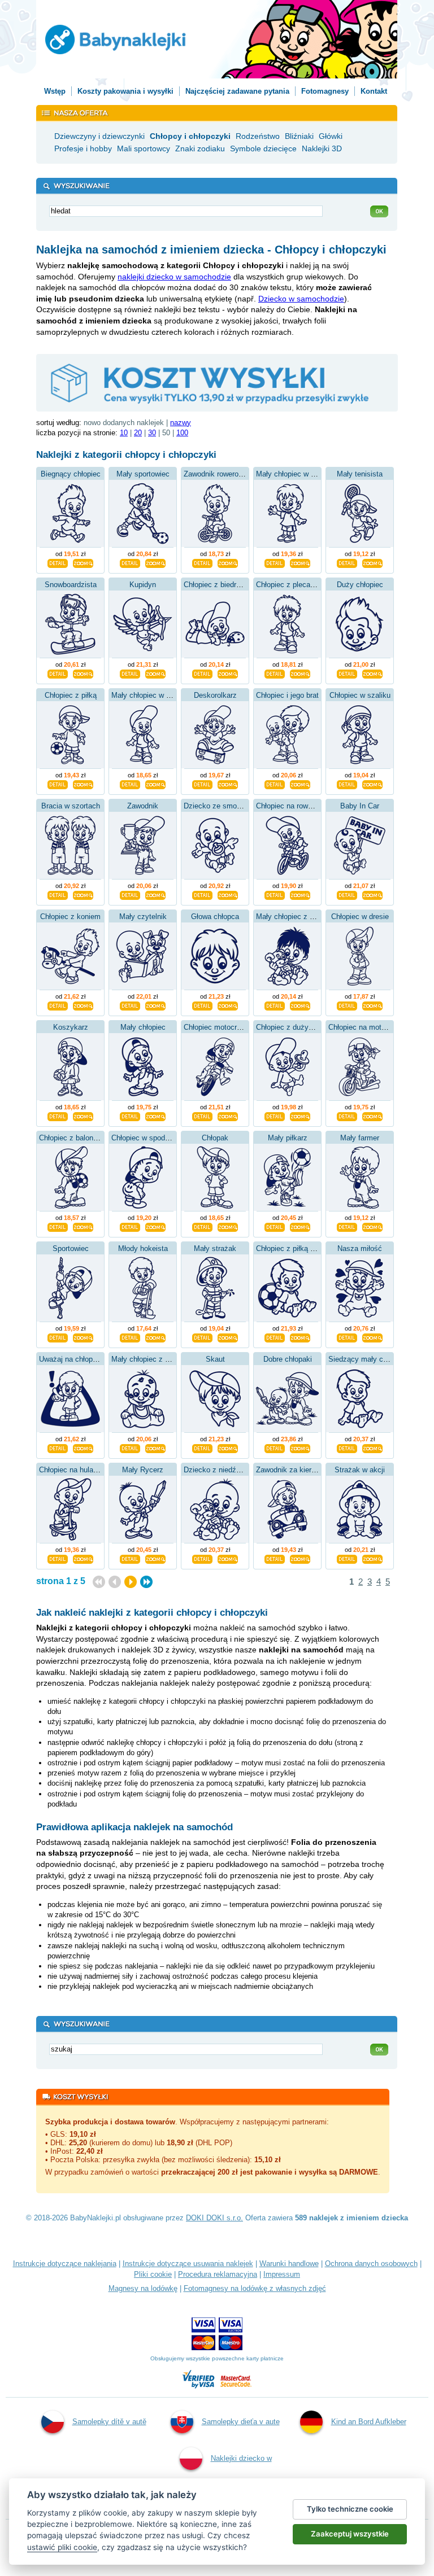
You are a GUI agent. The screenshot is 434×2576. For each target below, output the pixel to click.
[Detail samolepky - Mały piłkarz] (275, 1226)
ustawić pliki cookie (62, 2547)
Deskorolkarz (215, 695)
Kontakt (374, 91)
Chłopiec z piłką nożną (293, 1248)
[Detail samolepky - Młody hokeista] (130, 1337)
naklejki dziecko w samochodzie (174, 277)
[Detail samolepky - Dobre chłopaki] (275, 1447)
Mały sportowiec (143, 474)
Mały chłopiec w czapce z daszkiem (171, 695)
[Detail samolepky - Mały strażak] (202, 1337)
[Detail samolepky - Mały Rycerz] (130, 1558)
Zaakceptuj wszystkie (350, 2534)
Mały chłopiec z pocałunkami (159, 1359)
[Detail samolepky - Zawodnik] (130, 894)
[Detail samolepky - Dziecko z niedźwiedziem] (202, 1558)
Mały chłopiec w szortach (298, 474)
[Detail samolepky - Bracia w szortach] (58, 894)
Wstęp (55, 91)
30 (152, 433)
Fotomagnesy (325, 91)
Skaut (215, 1359)
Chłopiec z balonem (71, 1138)
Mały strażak (215, 1248)
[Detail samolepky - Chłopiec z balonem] (58, 1226)
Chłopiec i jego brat (287, 695)
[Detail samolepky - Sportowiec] (58, 1337)
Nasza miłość (360, 1248)
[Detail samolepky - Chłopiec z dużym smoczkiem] (275, 1116)
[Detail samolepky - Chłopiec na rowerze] (275, 894)
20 (138, 433)
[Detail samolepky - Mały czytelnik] (130, 1005)
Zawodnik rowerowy (216, 474)
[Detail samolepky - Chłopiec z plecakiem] (275, 673)
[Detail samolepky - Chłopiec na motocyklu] (347, 1116)
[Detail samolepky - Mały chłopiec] (130, 1116)
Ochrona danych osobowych (371, 2264)
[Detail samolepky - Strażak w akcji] (347, 1558)
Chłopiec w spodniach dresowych (166, 1138)
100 (182, 433)
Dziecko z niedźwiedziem (225, 1470)
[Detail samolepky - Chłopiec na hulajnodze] (58, 1558)
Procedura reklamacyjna (218, 2274)
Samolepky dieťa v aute (241, 2422)
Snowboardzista (71, 585)
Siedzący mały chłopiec (367, 1359)
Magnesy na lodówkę (143, 2288)
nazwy (181, 423)
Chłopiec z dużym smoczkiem (305, 1027)
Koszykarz (71, 1027)
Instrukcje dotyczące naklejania (65, 2264)
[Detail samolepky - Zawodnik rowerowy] (202, 562)
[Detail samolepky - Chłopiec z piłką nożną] (275, 1337)
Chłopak (215, 1138)
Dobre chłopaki (288, 1359)
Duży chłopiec (360, 585)
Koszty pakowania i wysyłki (125, 91)
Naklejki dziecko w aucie (241, 2477)
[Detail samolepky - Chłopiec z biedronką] (202, 673)
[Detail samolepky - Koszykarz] (58, 1116)
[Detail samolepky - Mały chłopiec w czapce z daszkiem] (130, 784)
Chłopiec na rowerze (289, 806)
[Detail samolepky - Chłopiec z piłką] (58, 784)
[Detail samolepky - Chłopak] (202, 1226)
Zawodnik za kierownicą (295, 1470)
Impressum (282, 2274)
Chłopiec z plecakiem (291, 585)
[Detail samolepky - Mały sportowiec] (130, 562)
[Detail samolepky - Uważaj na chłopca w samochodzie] (58, 1447)
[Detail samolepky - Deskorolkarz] (202, 784)
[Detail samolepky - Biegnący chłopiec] (58, 562)
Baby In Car (360, 806)
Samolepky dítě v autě (109, 2422)
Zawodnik (143, 806)
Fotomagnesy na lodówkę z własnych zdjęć (255, 2288)
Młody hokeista (143, 1248)
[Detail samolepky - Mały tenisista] (347, 562)
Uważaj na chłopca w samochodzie (96, 1359)
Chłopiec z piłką (71, 695)
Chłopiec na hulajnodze (77, 1470)
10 (124, 433)
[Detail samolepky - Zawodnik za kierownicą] (275, 1558)
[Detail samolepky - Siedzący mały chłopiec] (347, 1447)
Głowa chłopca (215, 917)
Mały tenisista (360, 474)
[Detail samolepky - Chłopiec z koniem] (58, 1005)
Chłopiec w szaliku (360, 695)
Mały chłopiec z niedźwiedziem (307, 917)
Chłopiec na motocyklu (366, 1027)
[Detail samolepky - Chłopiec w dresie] (347, 1005)
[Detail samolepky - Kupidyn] (130, 673)
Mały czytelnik (143, 917)
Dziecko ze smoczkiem (222, 806)
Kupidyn (143, 585)
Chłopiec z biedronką (218, 585)
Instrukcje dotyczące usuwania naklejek (188, 2264)
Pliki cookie (153, 2274)
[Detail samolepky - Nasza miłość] (347, 1337)
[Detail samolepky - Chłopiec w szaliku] (347, 784)
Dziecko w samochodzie (301, 299)
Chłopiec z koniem (70, 917)
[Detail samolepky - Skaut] (202, 1447)
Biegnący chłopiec (71, 474)
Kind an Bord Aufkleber (369, 2422)
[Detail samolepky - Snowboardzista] (58, 673)
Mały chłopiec (143, 1027)
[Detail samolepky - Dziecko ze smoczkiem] (202, 894)
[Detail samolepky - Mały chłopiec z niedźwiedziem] (275, 1005)
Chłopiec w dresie (360, 917)
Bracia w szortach (71, 806)
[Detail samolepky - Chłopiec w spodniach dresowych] (130, 1226)
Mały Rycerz (143, 1470)
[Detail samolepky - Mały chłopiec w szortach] (275, 562)
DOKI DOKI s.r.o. (214, 2218)
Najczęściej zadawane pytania (237, 91)
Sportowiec (71, 1248)
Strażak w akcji (360, 1470)
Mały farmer (360, 1138)
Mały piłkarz (288, 1138)
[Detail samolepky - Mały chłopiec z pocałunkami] (130, 1447)
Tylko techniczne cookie (350, 2509)
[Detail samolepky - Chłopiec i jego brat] (275, 784)
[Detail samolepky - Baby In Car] (347, 894)
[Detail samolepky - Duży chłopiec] (347, 673)
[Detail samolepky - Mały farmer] (347, 1226)
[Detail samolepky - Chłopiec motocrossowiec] (202, 1116)
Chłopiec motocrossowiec (225, 1027)
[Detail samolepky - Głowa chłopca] (202, 1005)
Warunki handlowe (289, 2264)
